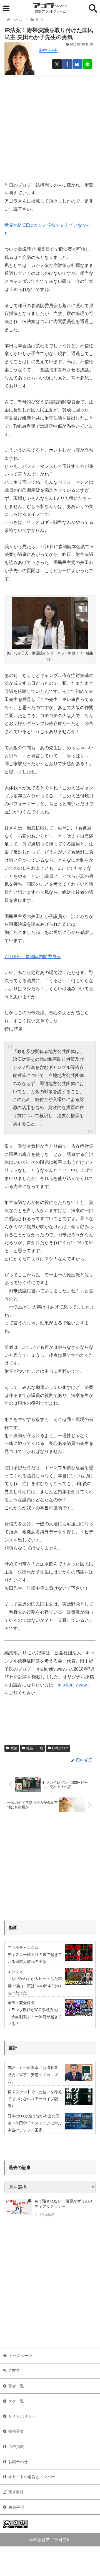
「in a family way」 (72, 1685)
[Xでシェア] (57, 64)
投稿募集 (16, 2431)
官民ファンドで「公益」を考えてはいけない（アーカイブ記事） (35, 2099)
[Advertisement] (50, 127)
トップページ (20, 2356)
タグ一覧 (16, 2401)
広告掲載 (16, 2447)
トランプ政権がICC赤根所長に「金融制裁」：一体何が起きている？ (35, 2017)
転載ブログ (60, 1748)
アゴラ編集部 (44, 2215)
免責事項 (16, 2507)
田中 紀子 (48, 51)
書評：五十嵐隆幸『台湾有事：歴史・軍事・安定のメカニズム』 (35, 2074)
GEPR (14, 2371)
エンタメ (15, 1972)
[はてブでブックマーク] (77, 64)
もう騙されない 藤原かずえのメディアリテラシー (64, 2204)
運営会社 (16, 2492)
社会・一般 (35, 1748)
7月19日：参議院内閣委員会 (33, 957)
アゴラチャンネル (23, 1948)
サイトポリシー (22, 2416)
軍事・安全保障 (21, 2003)
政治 (14, 1748)
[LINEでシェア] (87, 64)
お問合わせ (18, 2462)
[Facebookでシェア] (67, 64)
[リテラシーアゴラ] (18, 2209)
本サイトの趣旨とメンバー (32, 2477)
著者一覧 (16, 2386)
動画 (13, 1928)
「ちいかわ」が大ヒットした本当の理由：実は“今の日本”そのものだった (35, 1985)
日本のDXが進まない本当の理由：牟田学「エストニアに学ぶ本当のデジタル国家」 (35, 2123)
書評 (13, 2048)
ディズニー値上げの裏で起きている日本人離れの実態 (35, 1958)
